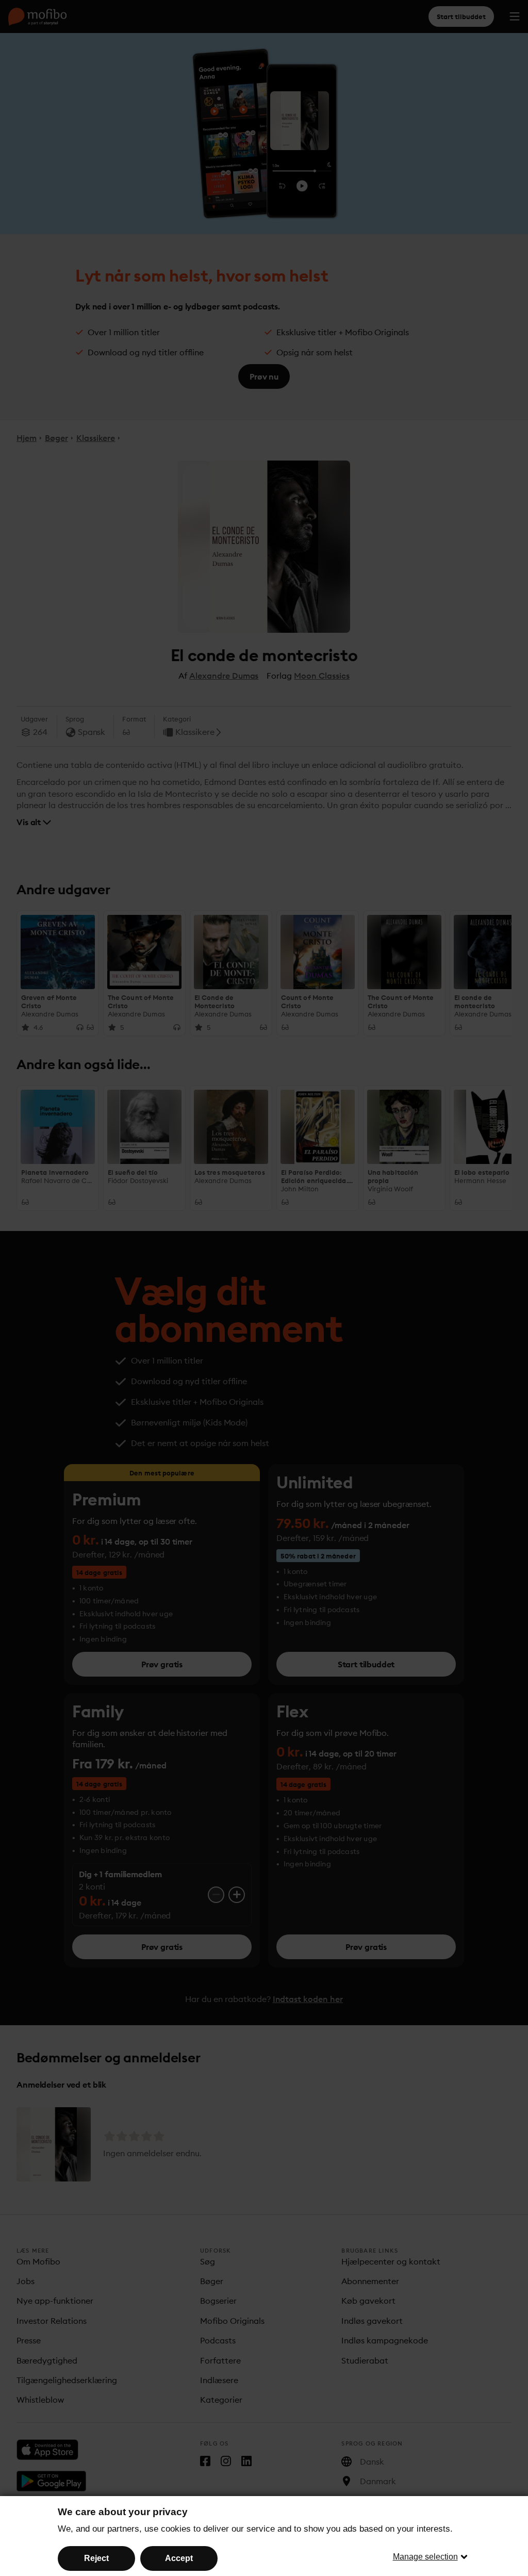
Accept (179, 2558)
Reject (96, 2558)
